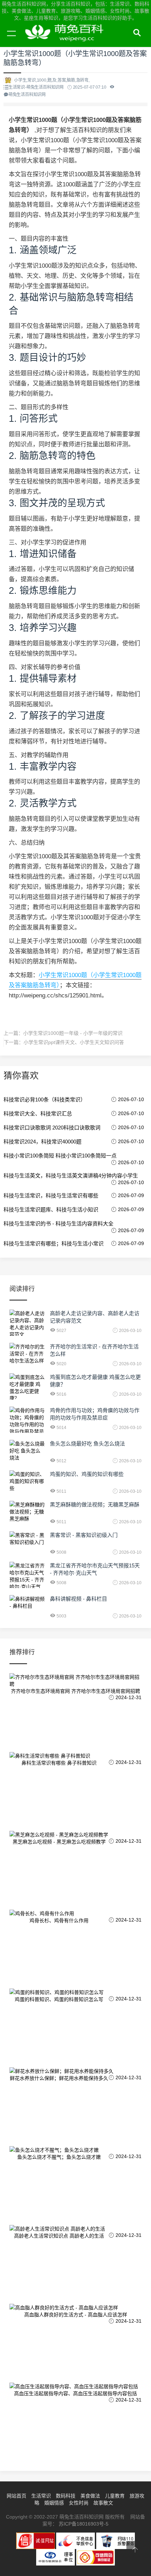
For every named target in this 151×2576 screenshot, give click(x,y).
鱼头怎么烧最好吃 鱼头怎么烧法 (87, 1444)
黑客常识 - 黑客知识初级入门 (84, 1535)
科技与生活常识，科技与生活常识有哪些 (51, 1196)
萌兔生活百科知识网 (67, 41)
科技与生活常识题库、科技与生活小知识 (51, 1210)
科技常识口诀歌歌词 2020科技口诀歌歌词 (52, 1128)
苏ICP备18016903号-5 (84, 2524)
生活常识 (41, 2496)
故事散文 (103, 2503)
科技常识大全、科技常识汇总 (38, 1114)
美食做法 (90, 2496)
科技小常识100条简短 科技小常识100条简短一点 (60, 1156)
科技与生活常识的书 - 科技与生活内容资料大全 (58, 1224)
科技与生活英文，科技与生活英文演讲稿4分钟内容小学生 (71, 1176)
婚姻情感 (54, 2503)
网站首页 (17, 2496)
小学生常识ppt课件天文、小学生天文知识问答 (74, 1042)
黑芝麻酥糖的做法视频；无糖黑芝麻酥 (95, 1505)
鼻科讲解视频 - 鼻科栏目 (78, 1599)
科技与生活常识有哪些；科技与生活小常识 (54, 1244)
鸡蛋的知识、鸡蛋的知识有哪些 (87, 1474)
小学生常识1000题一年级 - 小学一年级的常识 (73, 1033)
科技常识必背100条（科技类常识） (45, 1100)
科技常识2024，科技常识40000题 (42, 1142)
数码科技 (66, 2496)
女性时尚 (79, 2503)
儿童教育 (115, 2496)
